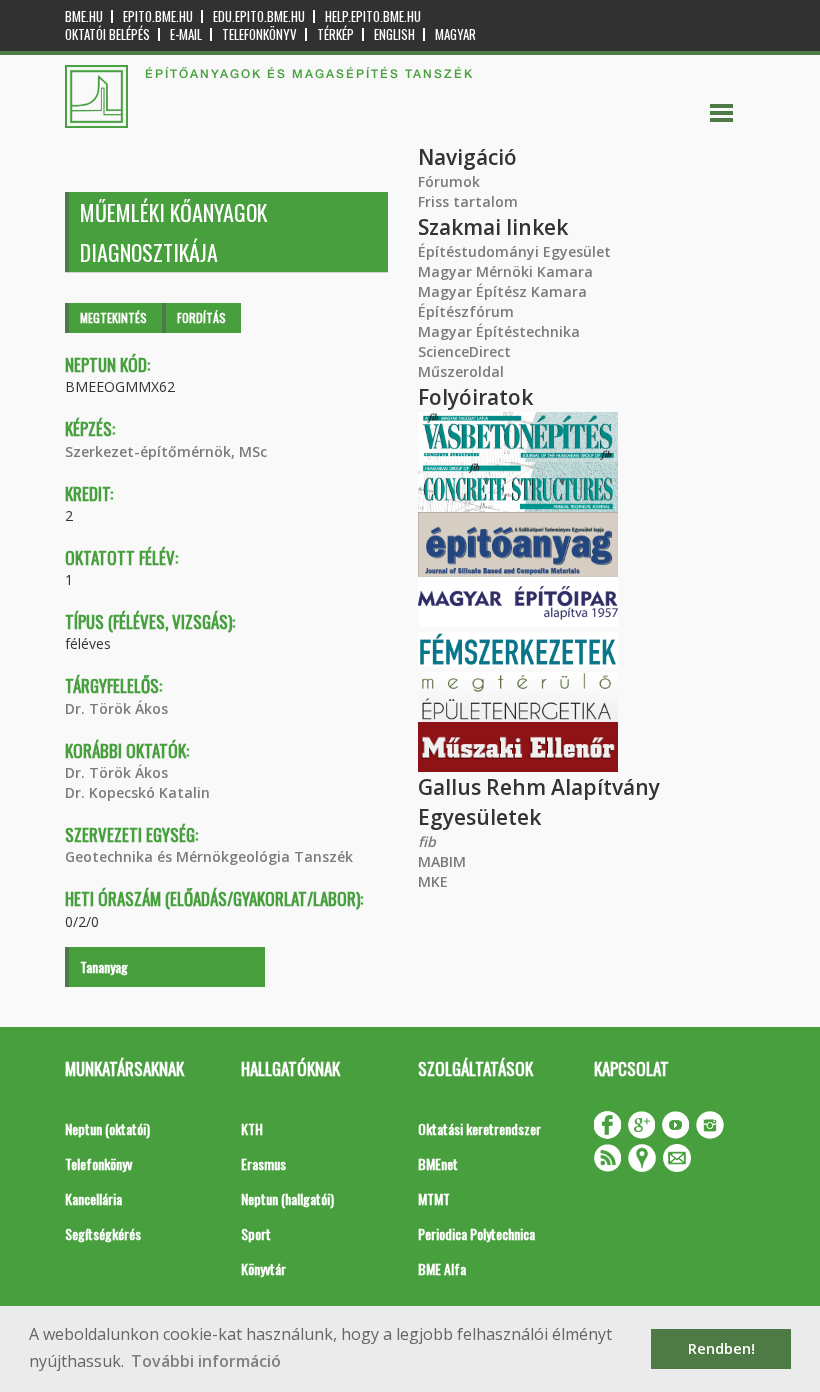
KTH (252, 1128)
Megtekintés (113, 317)
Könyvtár (263, 1268)
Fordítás (201, 317)
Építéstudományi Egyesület (514, 251)
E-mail (186, 34)
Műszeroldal (461, 371)
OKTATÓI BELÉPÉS (107, 34)
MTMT (434, 1198)
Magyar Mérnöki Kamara (505, 271)
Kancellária (93, 1198)
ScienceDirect (464, 351)
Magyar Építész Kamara (502, 291)
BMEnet (438, 1163)
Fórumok (449, 181)
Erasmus (263, 1163)
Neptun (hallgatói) (287, 1198)
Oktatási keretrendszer (479, 1128)
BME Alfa (442, 1268)
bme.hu (84, 16)
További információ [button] (206, 1361)
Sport (256, 1233)
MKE (433, 881)
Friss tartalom (468, 201)
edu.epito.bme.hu (259, 16)
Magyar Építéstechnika (499, 331)
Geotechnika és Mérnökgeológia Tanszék (209, 856)
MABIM (442, 861)
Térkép (335, 34)
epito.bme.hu (158, 16)
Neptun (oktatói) (107, 1128)
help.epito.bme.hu (373, 16)
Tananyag (104, 966)
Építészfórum (466, 311)
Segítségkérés (103, 1233)
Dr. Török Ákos (116, 708)
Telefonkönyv (259, 34)
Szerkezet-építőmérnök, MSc (166, 451)
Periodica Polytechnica (476, 1233)
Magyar (455, 34)
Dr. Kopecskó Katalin (137, 792)
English (394, 34)
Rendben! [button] (721, 1348)
